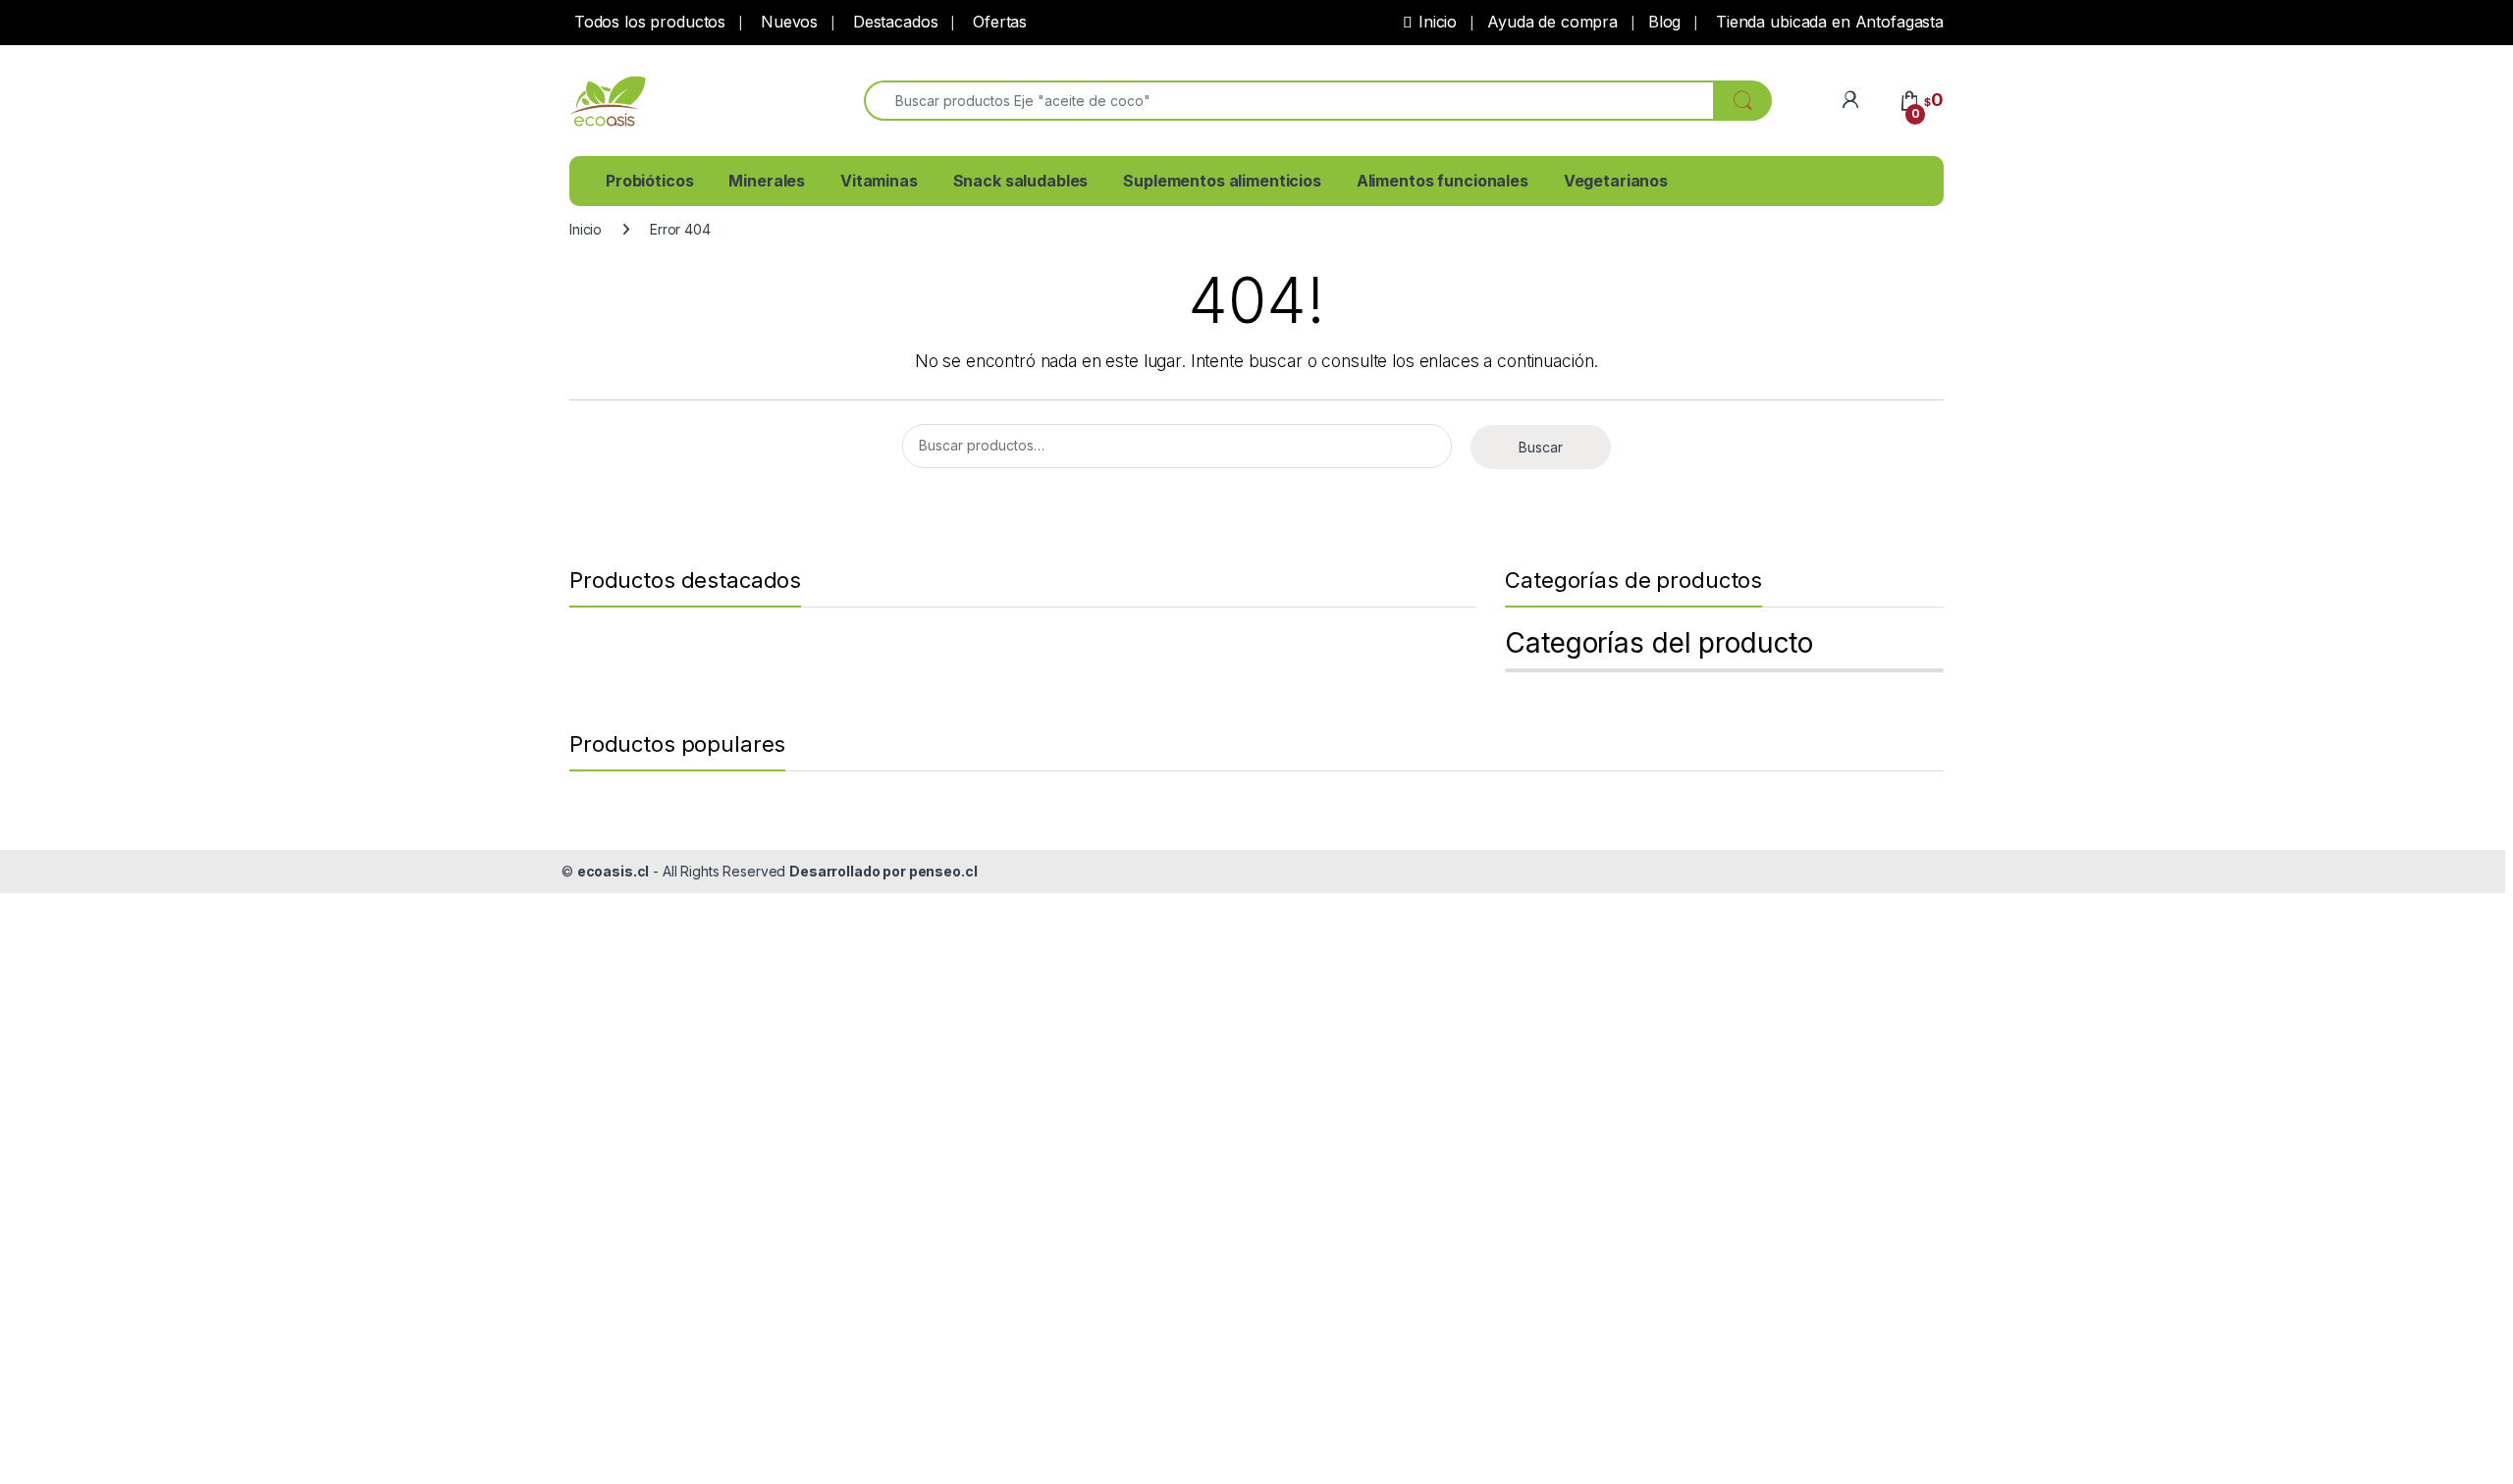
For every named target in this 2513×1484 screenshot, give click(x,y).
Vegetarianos (1616, 181)
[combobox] (1289, 101)
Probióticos (649, 181)
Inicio (1438, 22)
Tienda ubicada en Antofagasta (1827, 22)
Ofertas (997, 22)
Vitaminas (879, 181)
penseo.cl (943, 871)
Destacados (893, 22)
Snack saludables (1021, 181)
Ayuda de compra (1552, 22)
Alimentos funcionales (1443, 181)
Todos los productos (647, 22)
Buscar (1541, 447)
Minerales (767, 181)
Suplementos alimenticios (1222, 181)
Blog (1664, 22)
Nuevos (787, 22)
